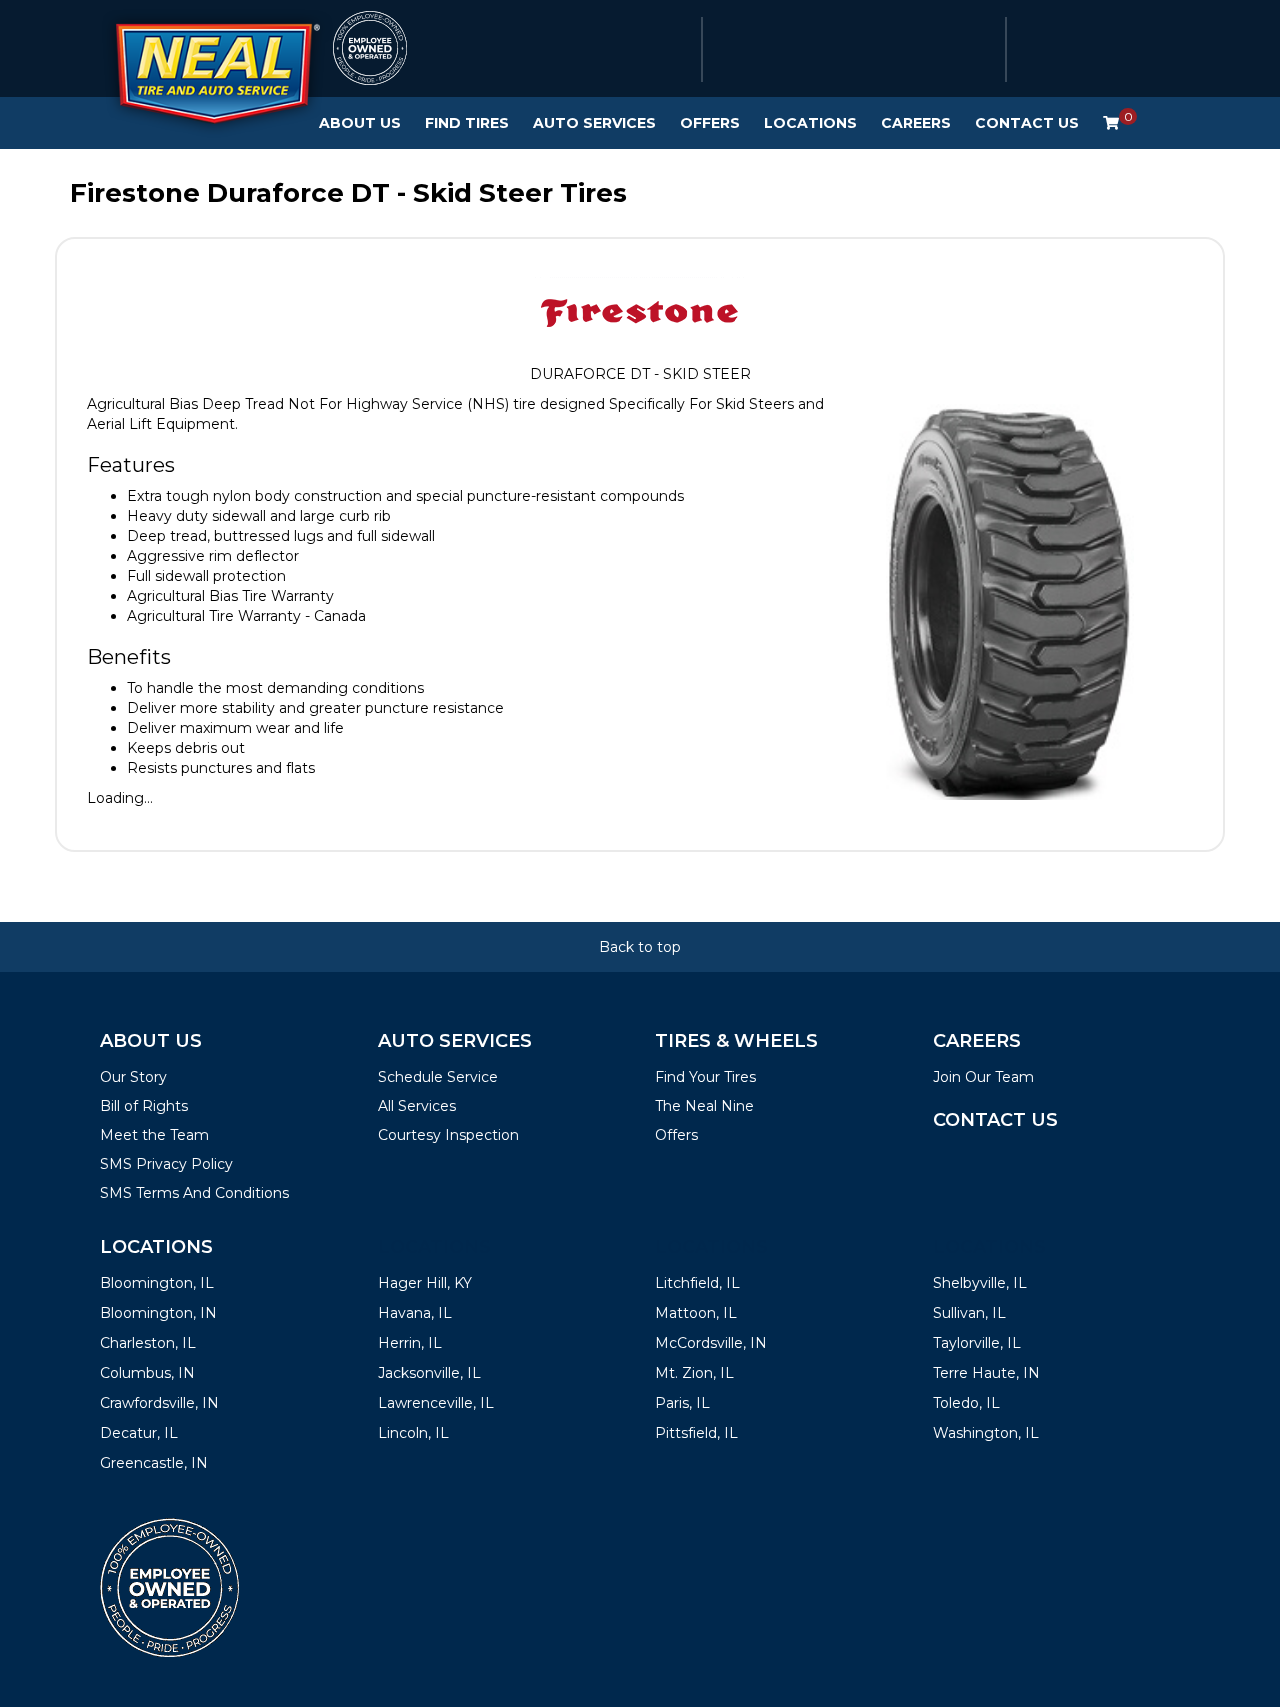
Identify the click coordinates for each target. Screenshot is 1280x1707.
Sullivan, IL (969, 1313)
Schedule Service (438, 1077)
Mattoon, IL (696, 1313)
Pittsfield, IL (696, 1433)
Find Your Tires (705, 1077)
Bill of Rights (144, 1106)
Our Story (133, 1077)
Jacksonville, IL (429, 1373)
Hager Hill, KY (425, 1283)
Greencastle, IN (154, 1463)
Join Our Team (983, 1077)
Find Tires (467, 123)
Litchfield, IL (697, 1283)
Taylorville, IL (977, 1343)
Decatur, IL (139, 1433)
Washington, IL (986, 1433)
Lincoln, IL (413, 1433)
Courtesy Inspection (448, 1135)
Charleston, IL (148, 1343)
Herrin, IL (410, 1343)
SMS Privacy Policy (166, 1164)
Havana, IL (415, 1313)
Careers (916, 123)
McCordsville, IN (711, 1343)
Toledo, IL (966, 1403)
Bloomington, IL (157, 1283)
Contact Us (1027, 123)
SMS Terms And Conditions (194, 1193)
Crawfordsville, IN (159, 1403)
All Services (417, 1106)
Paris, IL (682, 1403)
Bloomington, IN (158, 1313)
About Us (360, 123)
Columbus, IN (147, 1373)
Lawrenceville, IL (436, 1403)
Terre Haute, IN (986, 1373)
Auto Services (594, 123)
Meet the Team (154, 1135)
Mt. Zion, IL (694, 1373)
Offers (710, 123)
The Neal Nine (704, 1106)
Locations (810, 123)
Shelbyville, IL (980, 1283)
